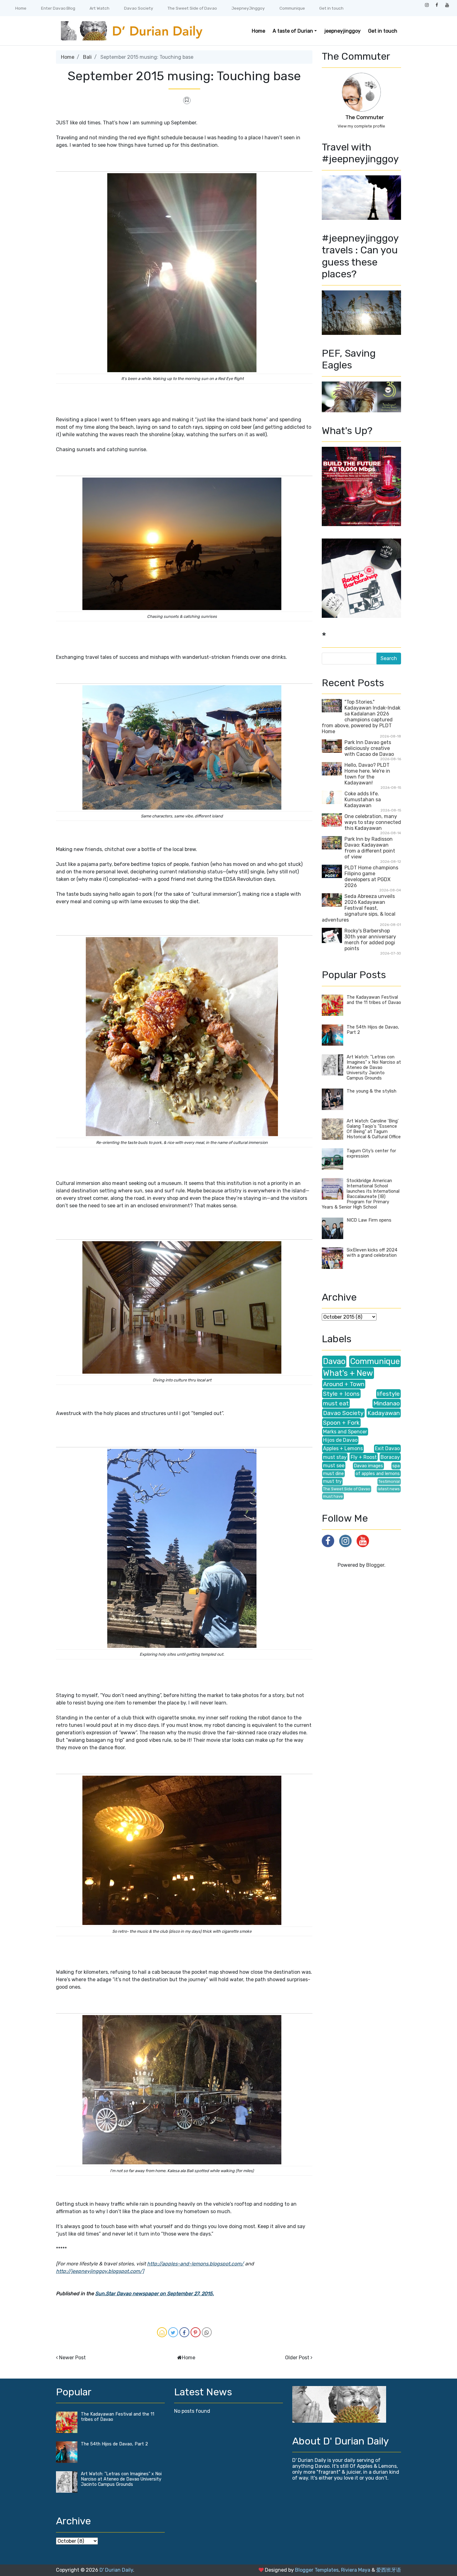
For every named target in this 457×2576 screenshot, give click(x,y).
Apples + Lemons (343, 1448)
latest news (389, 1489)
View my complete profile (361, 126)
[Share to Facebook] (184, 2332)
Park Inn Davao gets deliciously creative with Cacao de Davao (369, 748)
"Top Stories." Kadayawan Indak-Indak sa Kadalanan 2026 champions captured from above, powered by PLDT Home (361, 717)
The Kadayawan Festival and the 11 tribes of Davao (374, 1000)
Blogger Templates (317, 2570)
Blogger (375, 1565)
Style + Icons (341, 1394)
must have (333, 1496)
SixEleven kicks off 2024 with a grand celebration (372, 1253)
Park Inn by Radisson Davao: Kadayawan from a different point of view (370, 848)
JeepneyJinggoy (248, 8)
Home (21, 8)
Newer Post (72, 2358)
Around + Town (344, 1384)
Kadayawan (384, 1413)
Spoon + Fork (341, 1423)
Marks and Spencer (345, 1432)
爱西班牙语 (389, 2570)
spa (396, 1466)
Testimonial (389, 1481)
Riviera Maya (356, 2570)
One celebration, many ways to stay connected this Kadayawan (373, 822)
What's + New (348, 1373)
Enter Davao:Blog (58, 8)
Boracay (390, 1457)
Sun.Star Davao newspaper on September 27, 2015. (155, 2294)
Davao (334, 1361)
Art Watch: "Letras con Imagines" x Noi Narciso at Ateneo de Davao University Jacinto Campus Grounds (374, 1068)
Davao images (368, 1466)
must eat (336, 1403)
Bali (87, 57)
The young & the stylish (372, 1091)
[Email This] (162, 2332)
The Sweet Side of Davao (192, 8)
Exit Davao (387, 1448)
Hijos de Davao (340, 1440)
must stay (335, 1457)
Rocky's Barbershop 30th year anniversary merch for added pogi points (370, 940)
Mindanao (387, 1403)
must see (334, 1466)
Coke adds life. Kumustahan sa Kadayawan (363, 800)
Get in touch (331, 8)
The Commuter (365, 117)
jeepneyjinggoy (342, 31)
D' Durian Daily (116, 2570)
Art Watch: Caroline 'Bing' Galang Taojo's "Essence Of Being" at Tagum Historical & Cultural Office (374, 1129)
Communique (292, 8)
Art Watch (99, 8)
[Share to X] (173, 2332)
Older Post (297, 2358)
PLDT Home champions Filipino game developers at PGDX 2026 (371, 876)
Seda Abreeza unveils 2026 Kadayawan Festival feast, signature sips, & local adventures (359, 908)
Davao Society (139, 8)
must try (332, 1481)
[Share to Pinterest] (196, 2332)
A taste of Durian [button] (293, 31)
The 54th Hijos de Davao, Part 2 (114, 2444)
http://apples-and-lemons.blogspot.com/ (195, 2264)
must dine (333, 1474)
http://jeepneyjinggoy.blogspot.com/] (100, 2271)
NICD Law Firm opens (369, 1220)
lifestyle (388, 1394)
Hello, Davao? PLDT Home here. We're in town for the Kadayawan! (367, 774)
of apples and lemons (378, 1474)
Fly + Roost (364, 1457)
